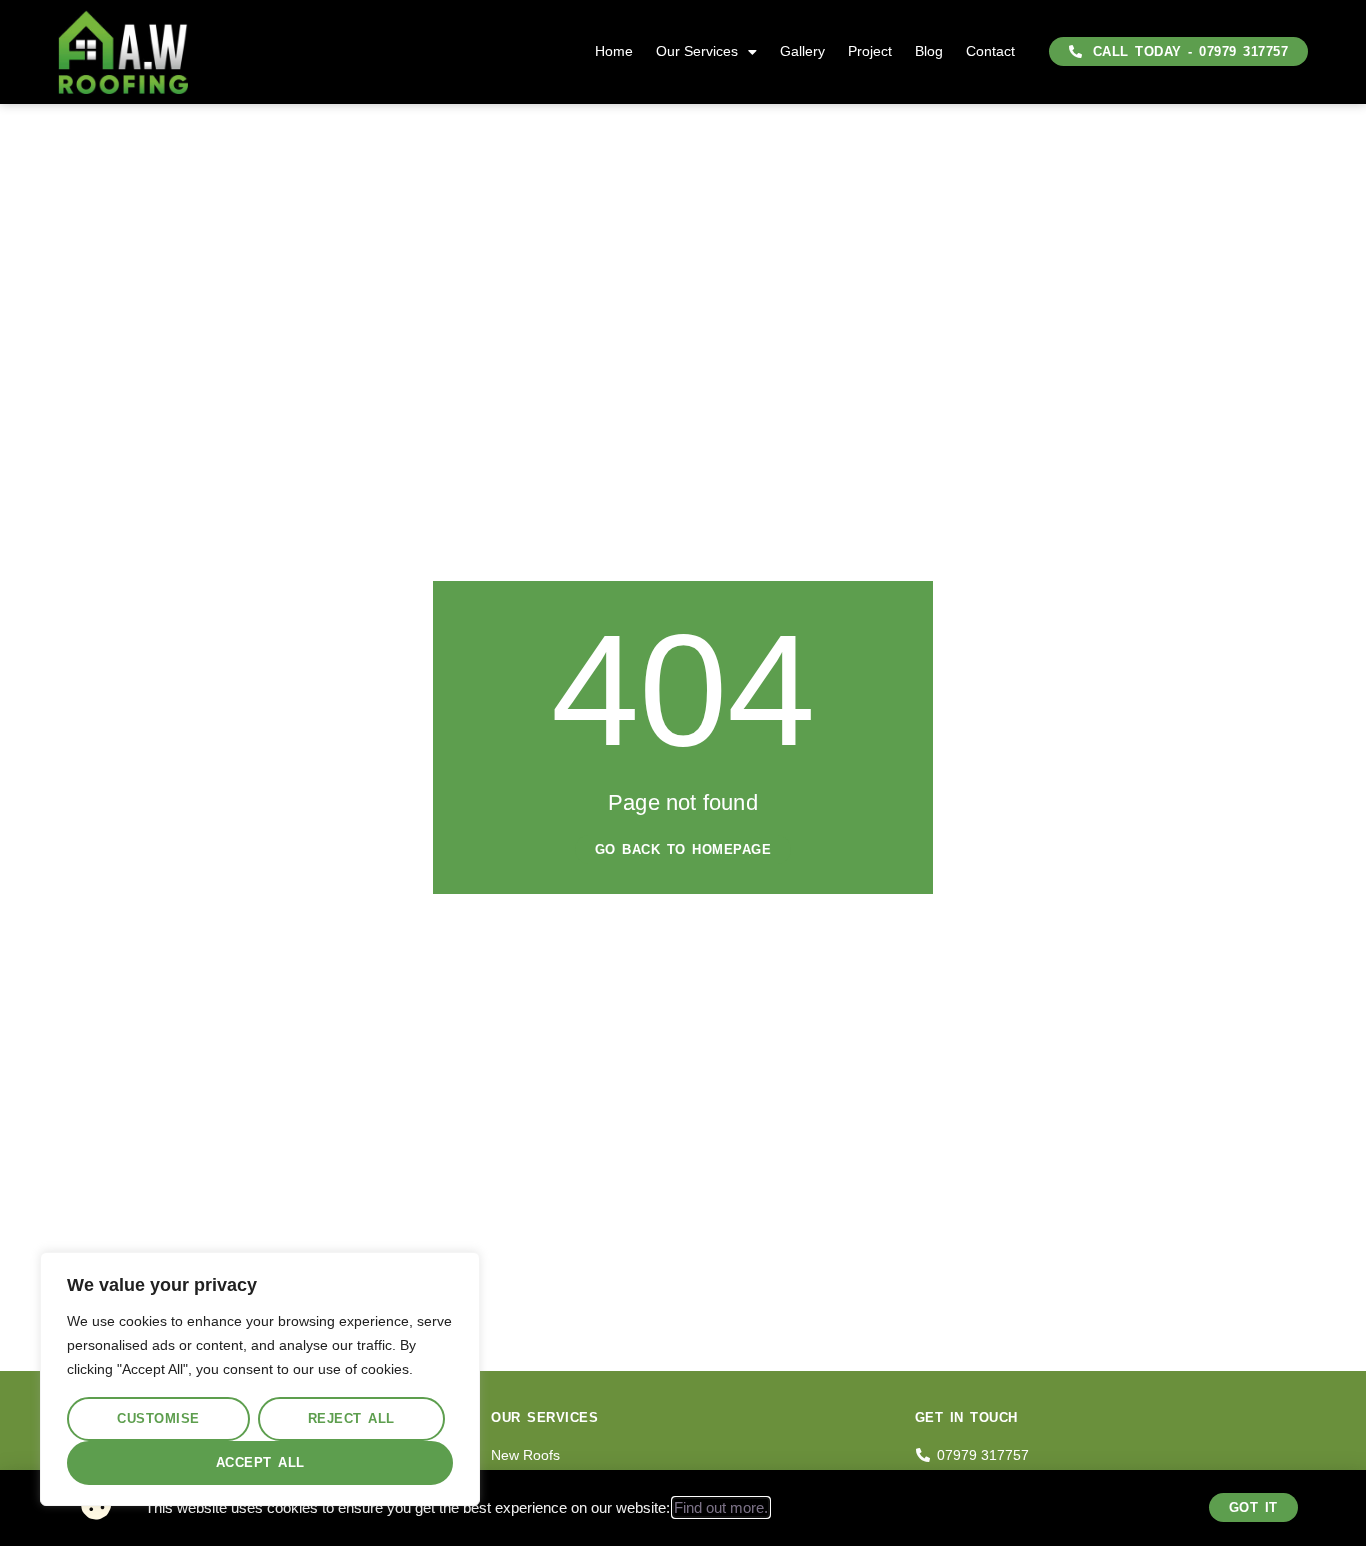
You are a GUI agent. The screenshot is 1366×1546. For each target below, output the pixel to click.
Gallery (802, 51)
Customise (158, 1418)
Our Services (697, 51)
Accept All (260, 1462)
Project (870, 51)
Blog (929, 51)
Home (614, 51)
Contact (990, 51)
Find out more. (721, 1507)
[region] (260, 1379)
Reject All (351, 1418)
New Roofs (525, 1455)
